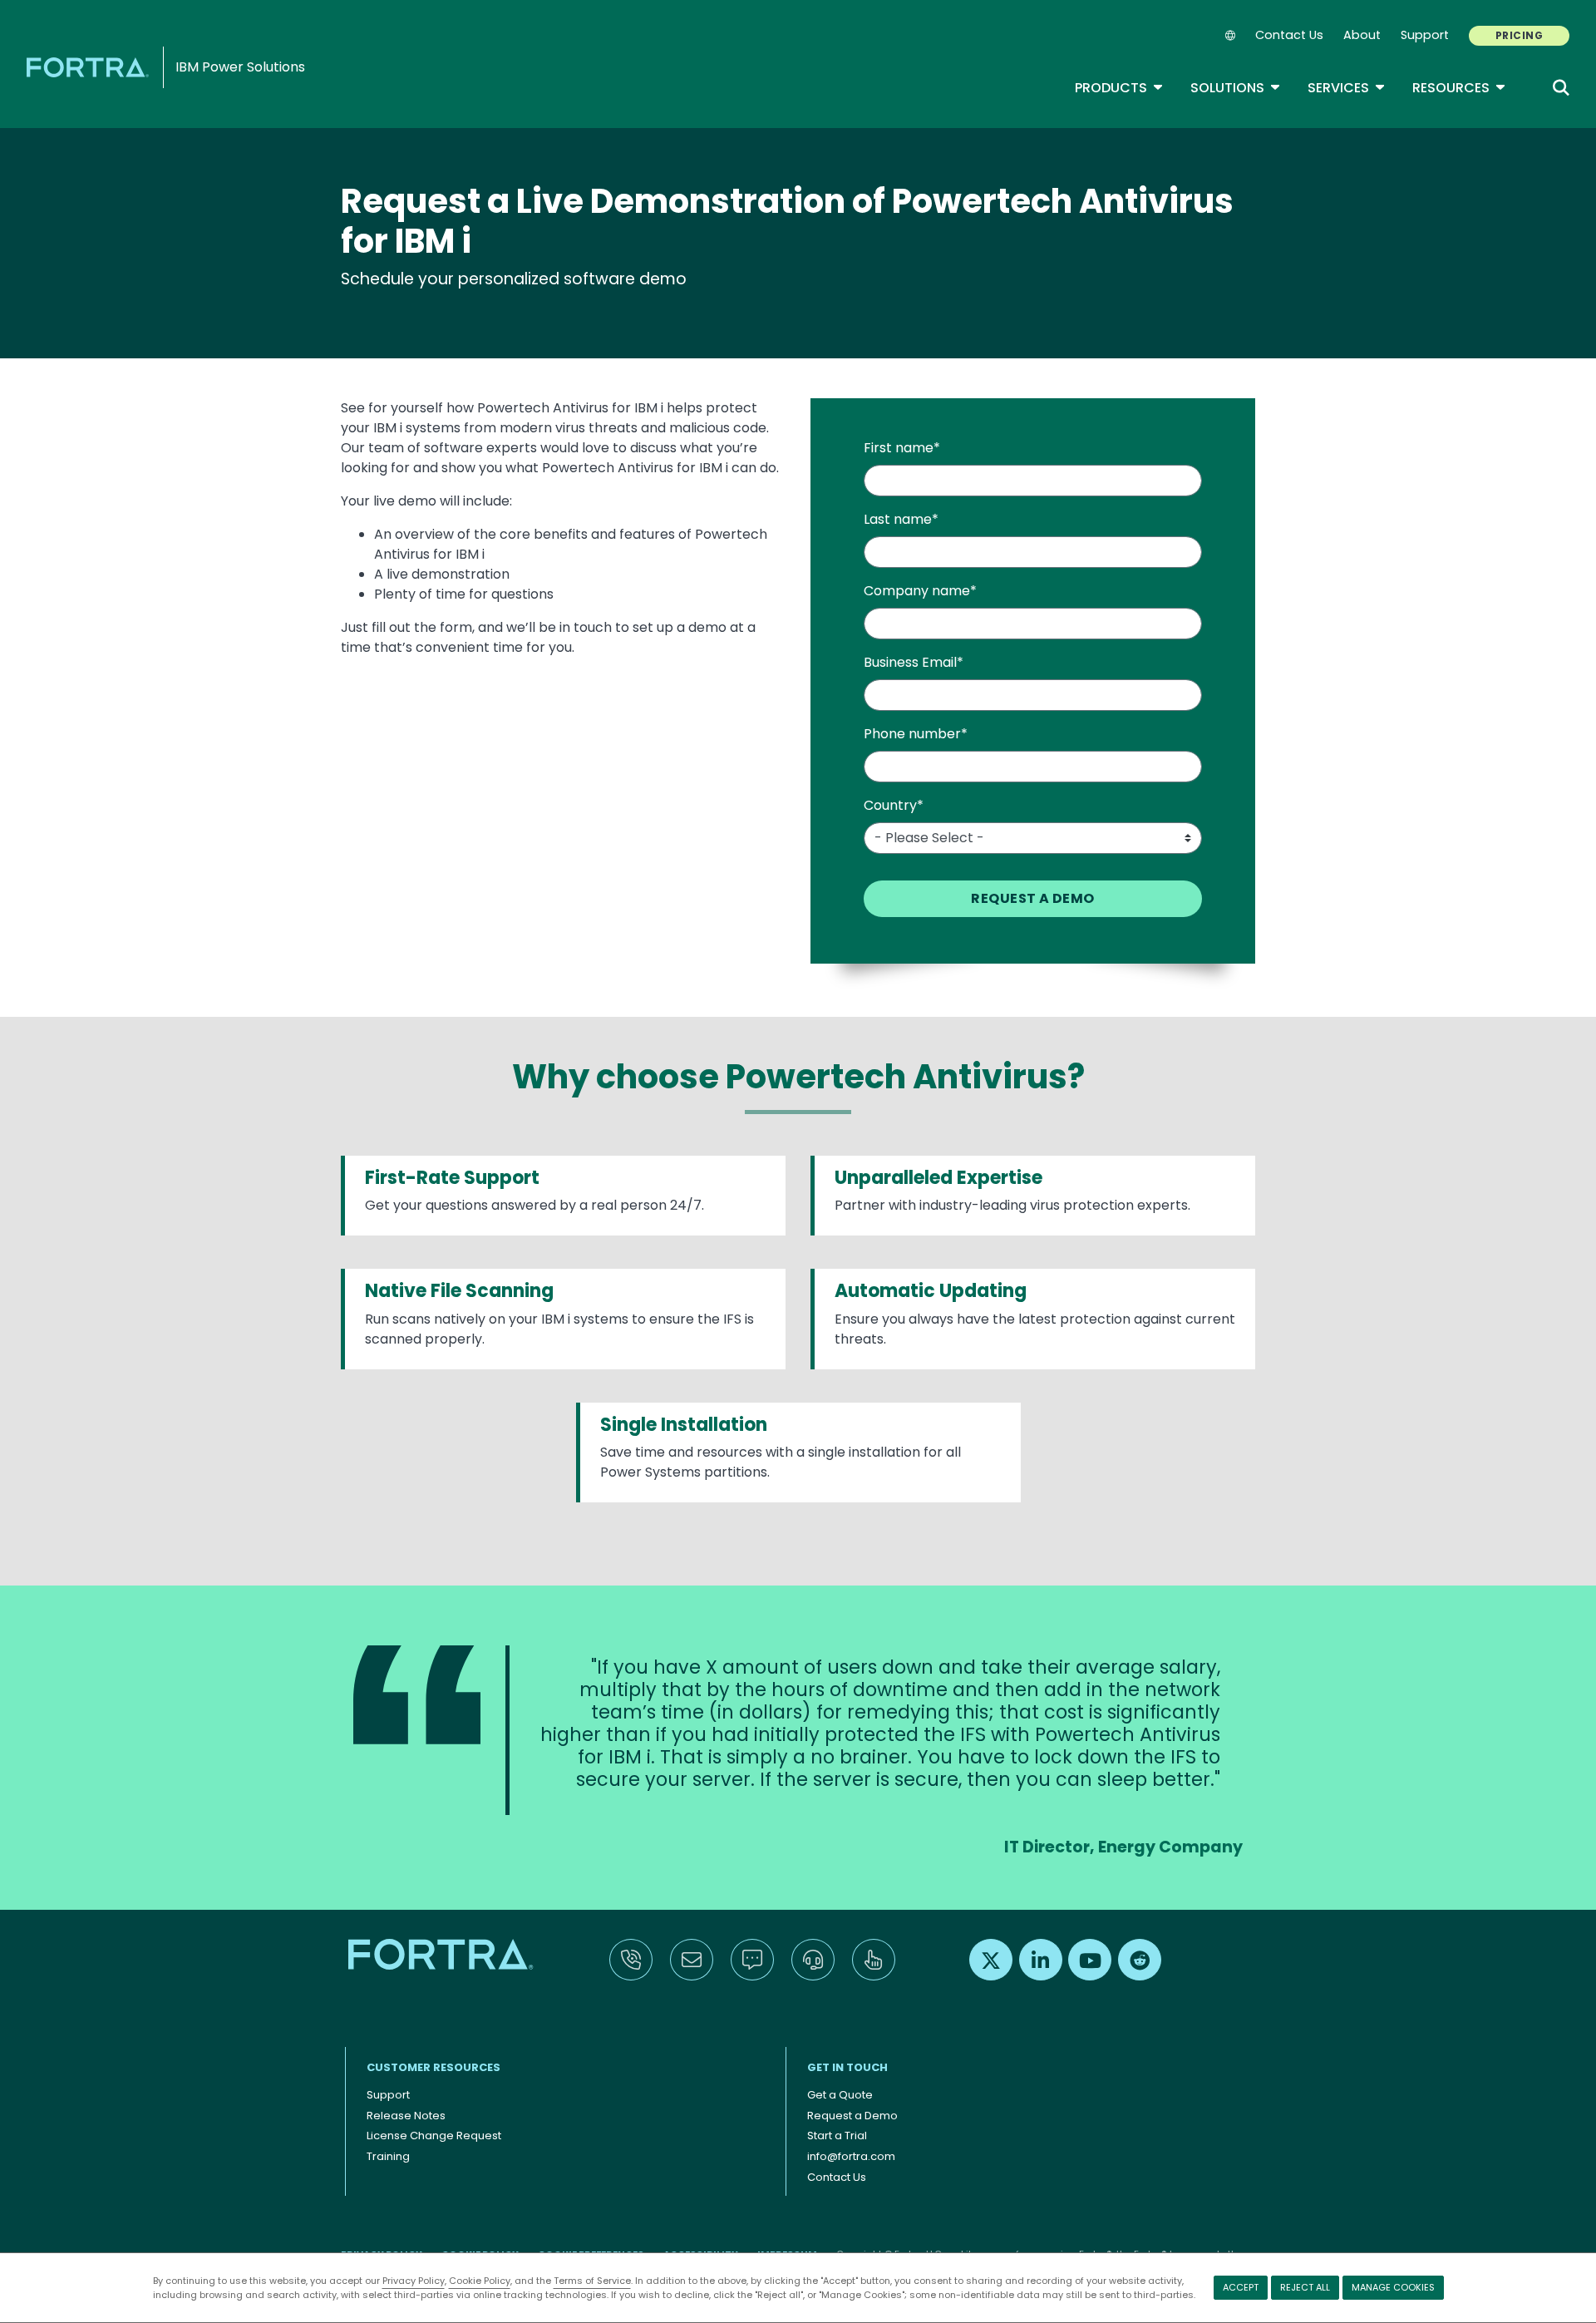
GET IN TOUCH (847, 2067)
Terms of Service (592, 2281)
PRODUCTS (1119, 88)
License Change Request (434, 2136)
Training (388, 2156)
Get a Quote (840, 2095)
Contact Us (1289, 35)
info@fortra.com (851, 2156)
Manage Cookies (1393, 2287)
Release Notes (406, 2116)
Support (1425, 35)
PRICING (1519, 35)
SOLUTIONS (1236, 88)
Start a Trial (837, 2136)
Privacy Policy (414, 2281)
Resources (1459, 88)
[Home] (91, 67)
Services (1347, 88)
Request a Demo (852, 2116)
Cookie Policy (480, 2281)
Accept (1241, 2287)
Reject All (1305, 2287)
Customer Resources (433, 2067)
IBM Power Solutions (240, 67)
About (1362, 35)
